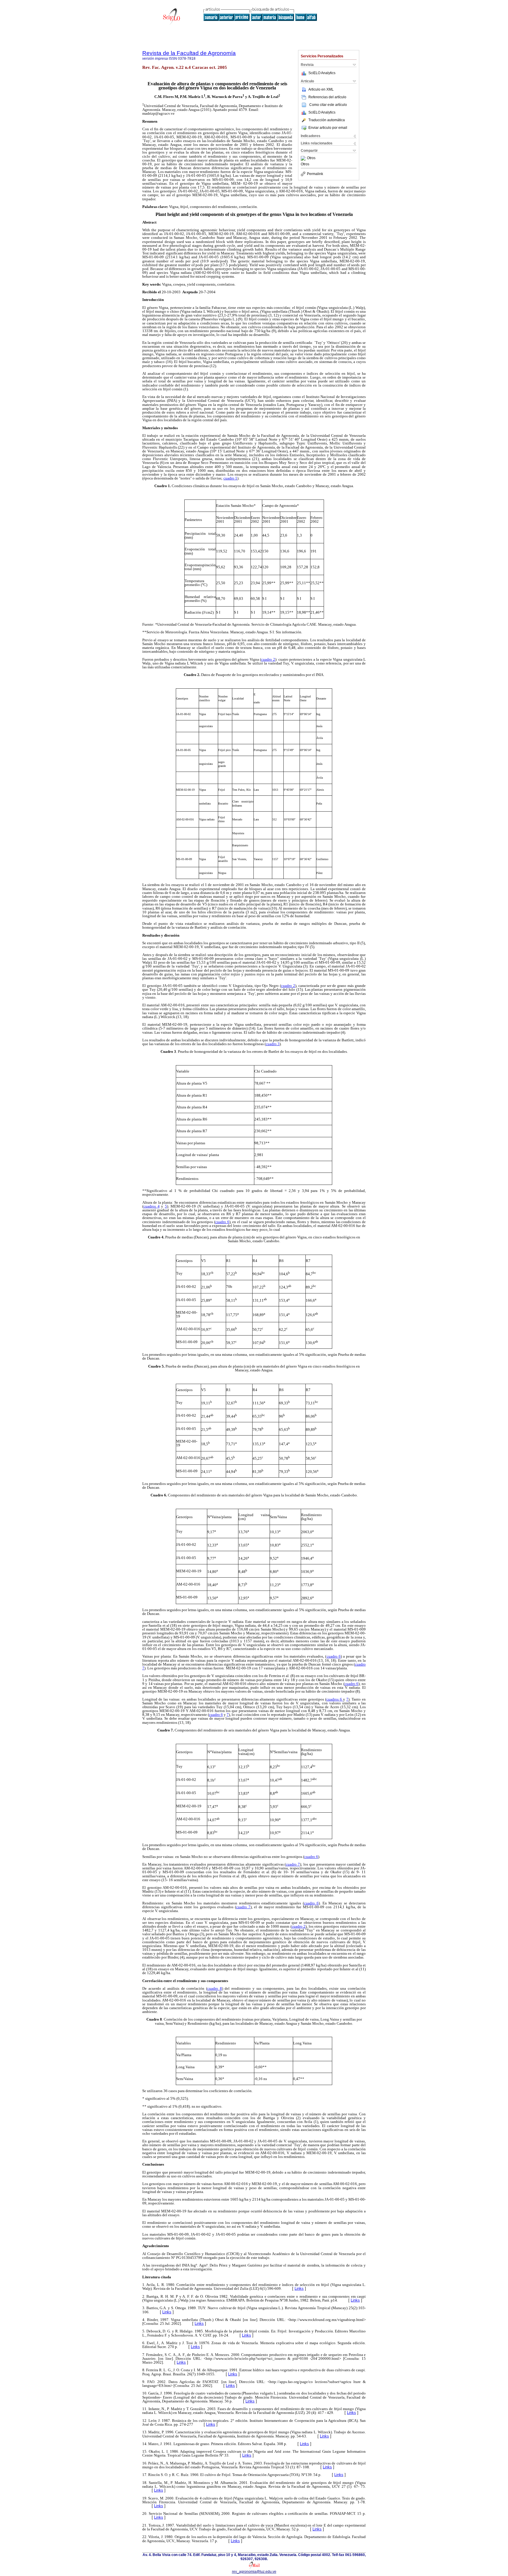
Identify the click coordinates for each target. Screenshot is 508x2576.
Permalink (315, 174)
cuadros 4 (152, 1206)
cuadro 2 (268, 659)
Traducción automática (327, 120)
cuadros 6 (335, 1699)
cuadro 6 (222, 1222)
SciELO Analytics (322, 73)
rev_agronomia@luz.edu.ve (254, 2572)
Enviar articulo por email (328, 128)
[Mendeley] (304, 158)
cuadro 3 (273, 1044)
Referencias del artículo (327, 97)
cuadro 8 (215, 1988)
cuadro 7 (293, 1864)
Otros (311, 158)
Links (299, 2288)
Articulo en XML (321, 89)
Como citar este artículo (328, 105)
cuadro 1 (230, 478)
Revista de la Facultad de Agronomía (189, 53)
